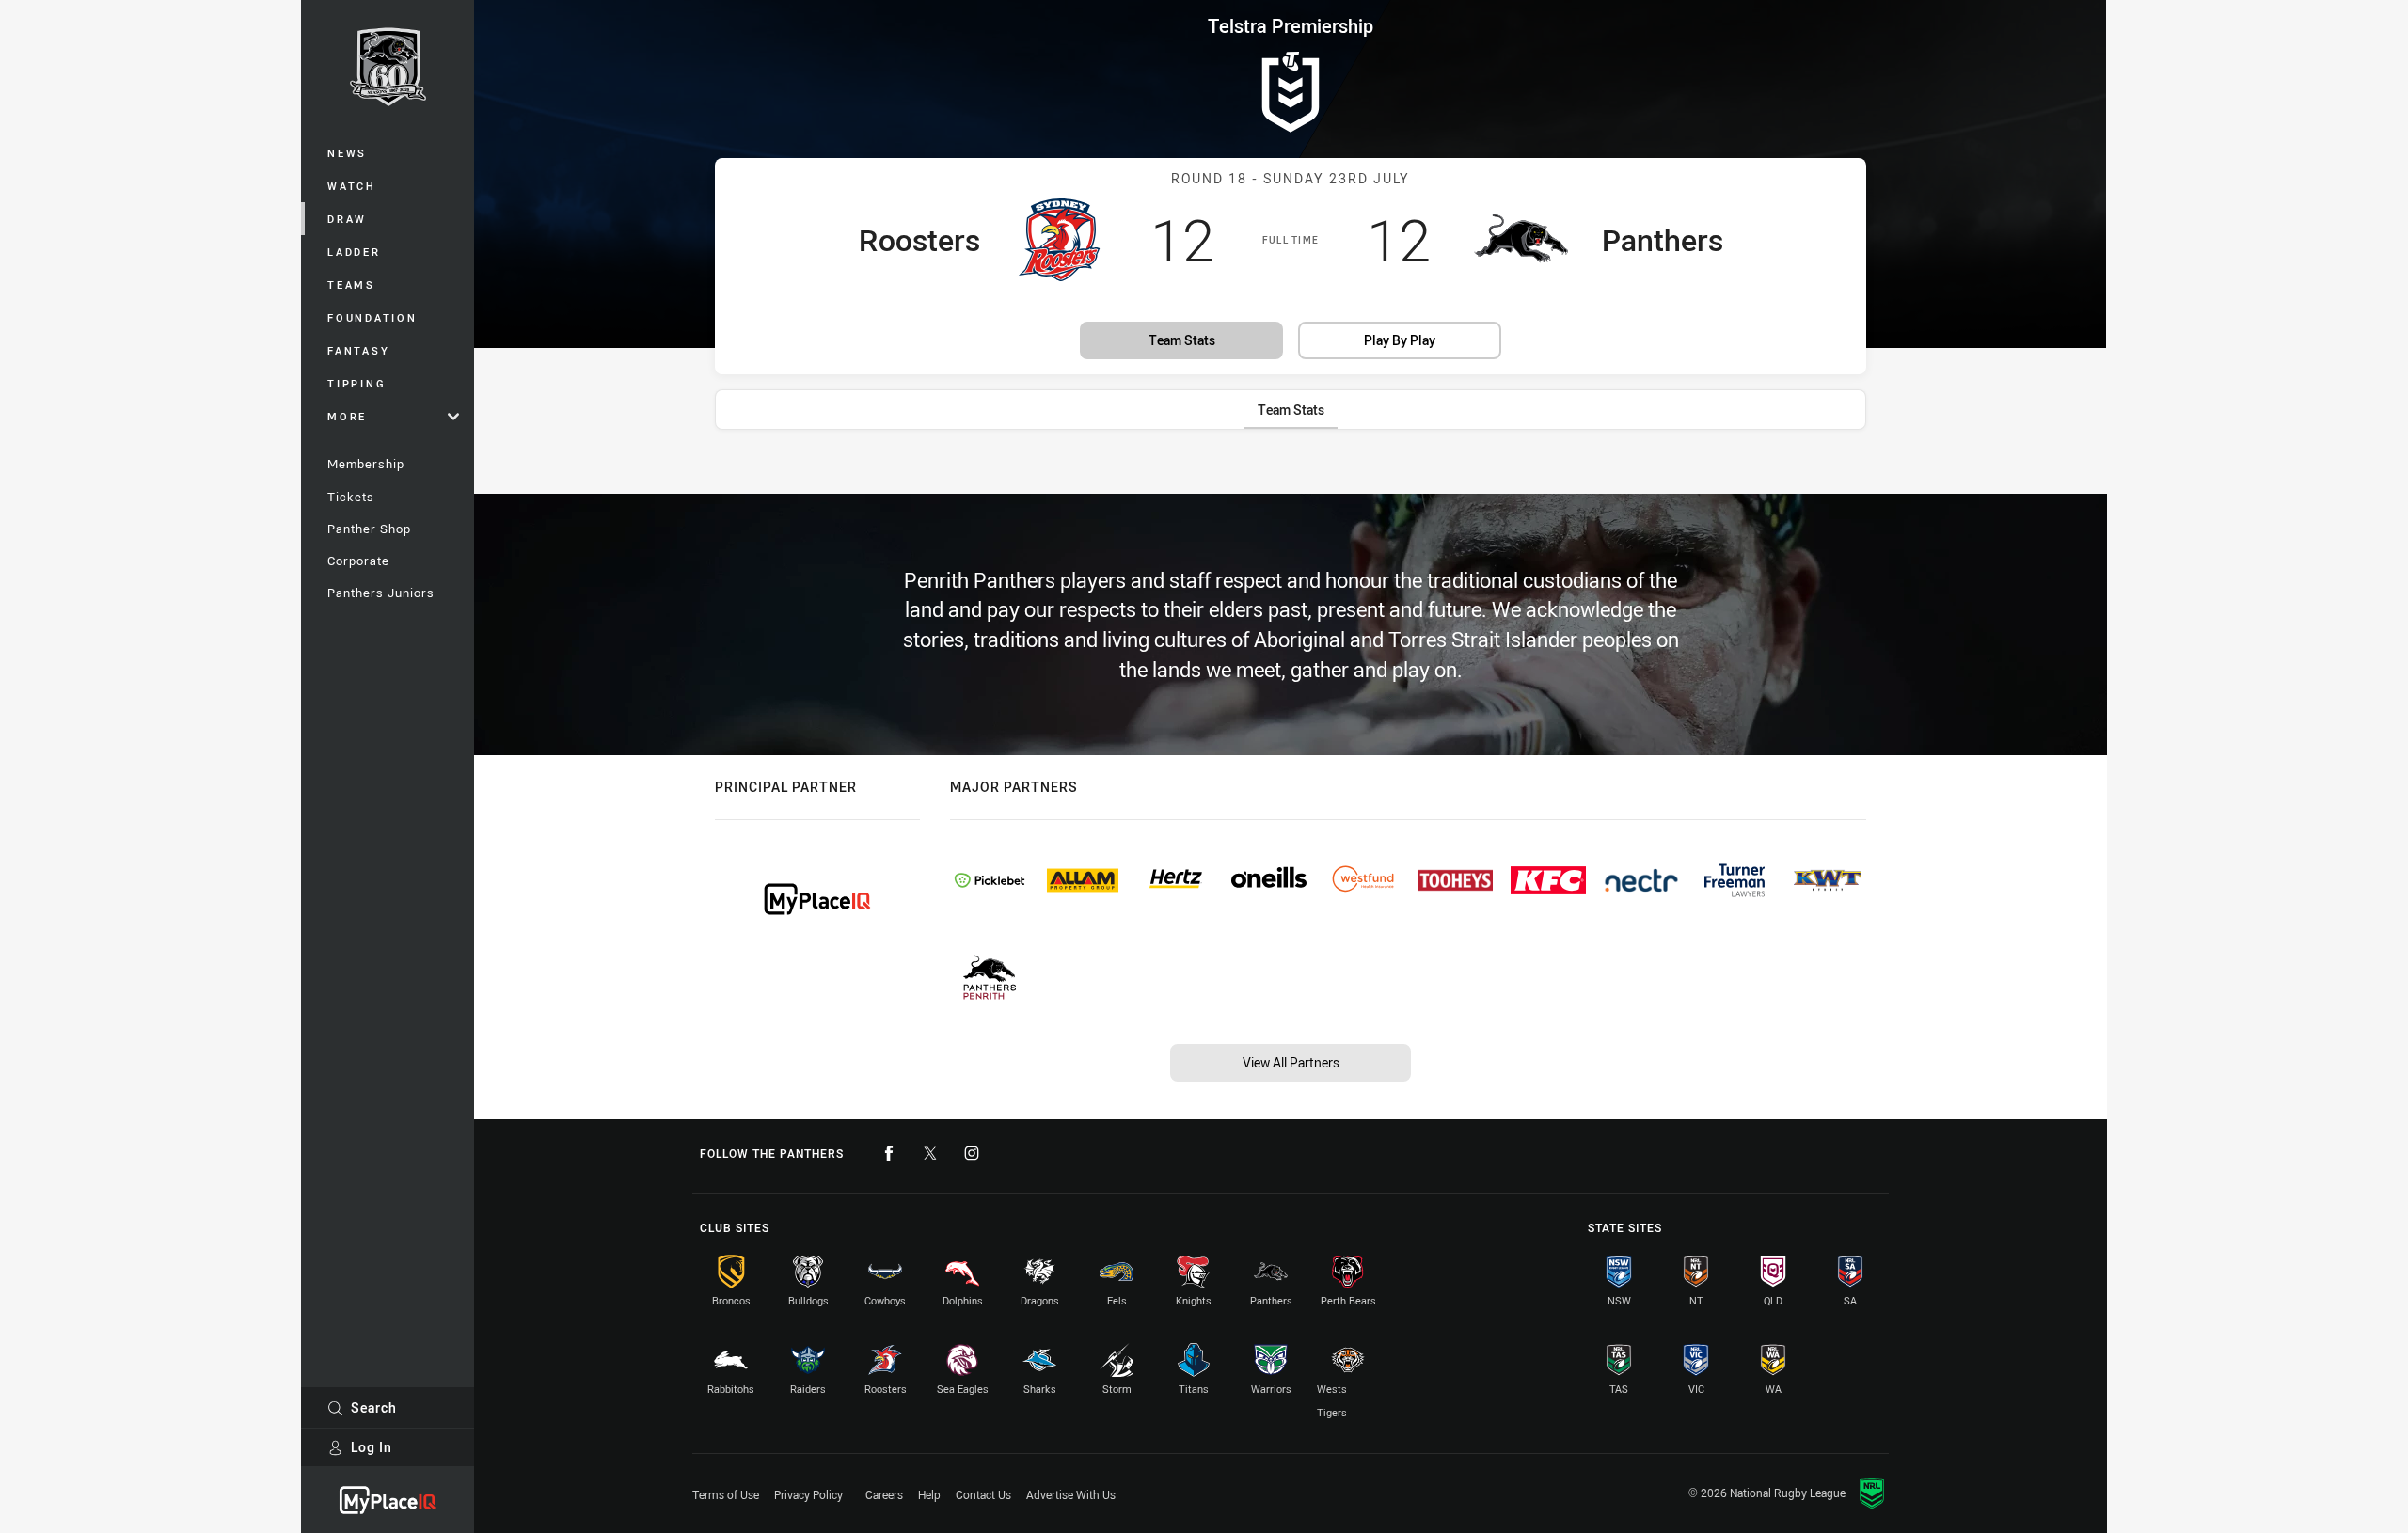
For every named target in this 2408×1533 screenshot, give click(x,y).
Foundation (372, 317)
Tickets (351, 497)
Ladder (354, 252)
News (347, 153)
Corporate (358, 561)
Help (929, 1494)
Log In (372, 1447)
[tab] (1291, 410)
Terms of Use (726, 1494)
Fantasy (358, 350)
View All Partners (1291, 1062)
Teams (351, 284)
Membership (366, 464)
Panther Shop (369, 529)
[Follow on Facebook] (889, 1153)
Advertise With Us (1071, 1494)
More (347, 416)
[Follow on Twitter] (930, 1153)
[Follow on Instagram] (972, 1153)
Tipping (356, 383)
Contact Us (983, 1494)
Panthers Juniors (381, 593)
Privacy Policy (808, 1494)
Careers (884, 1494)
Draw (347, 219)
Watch (352, 186)
